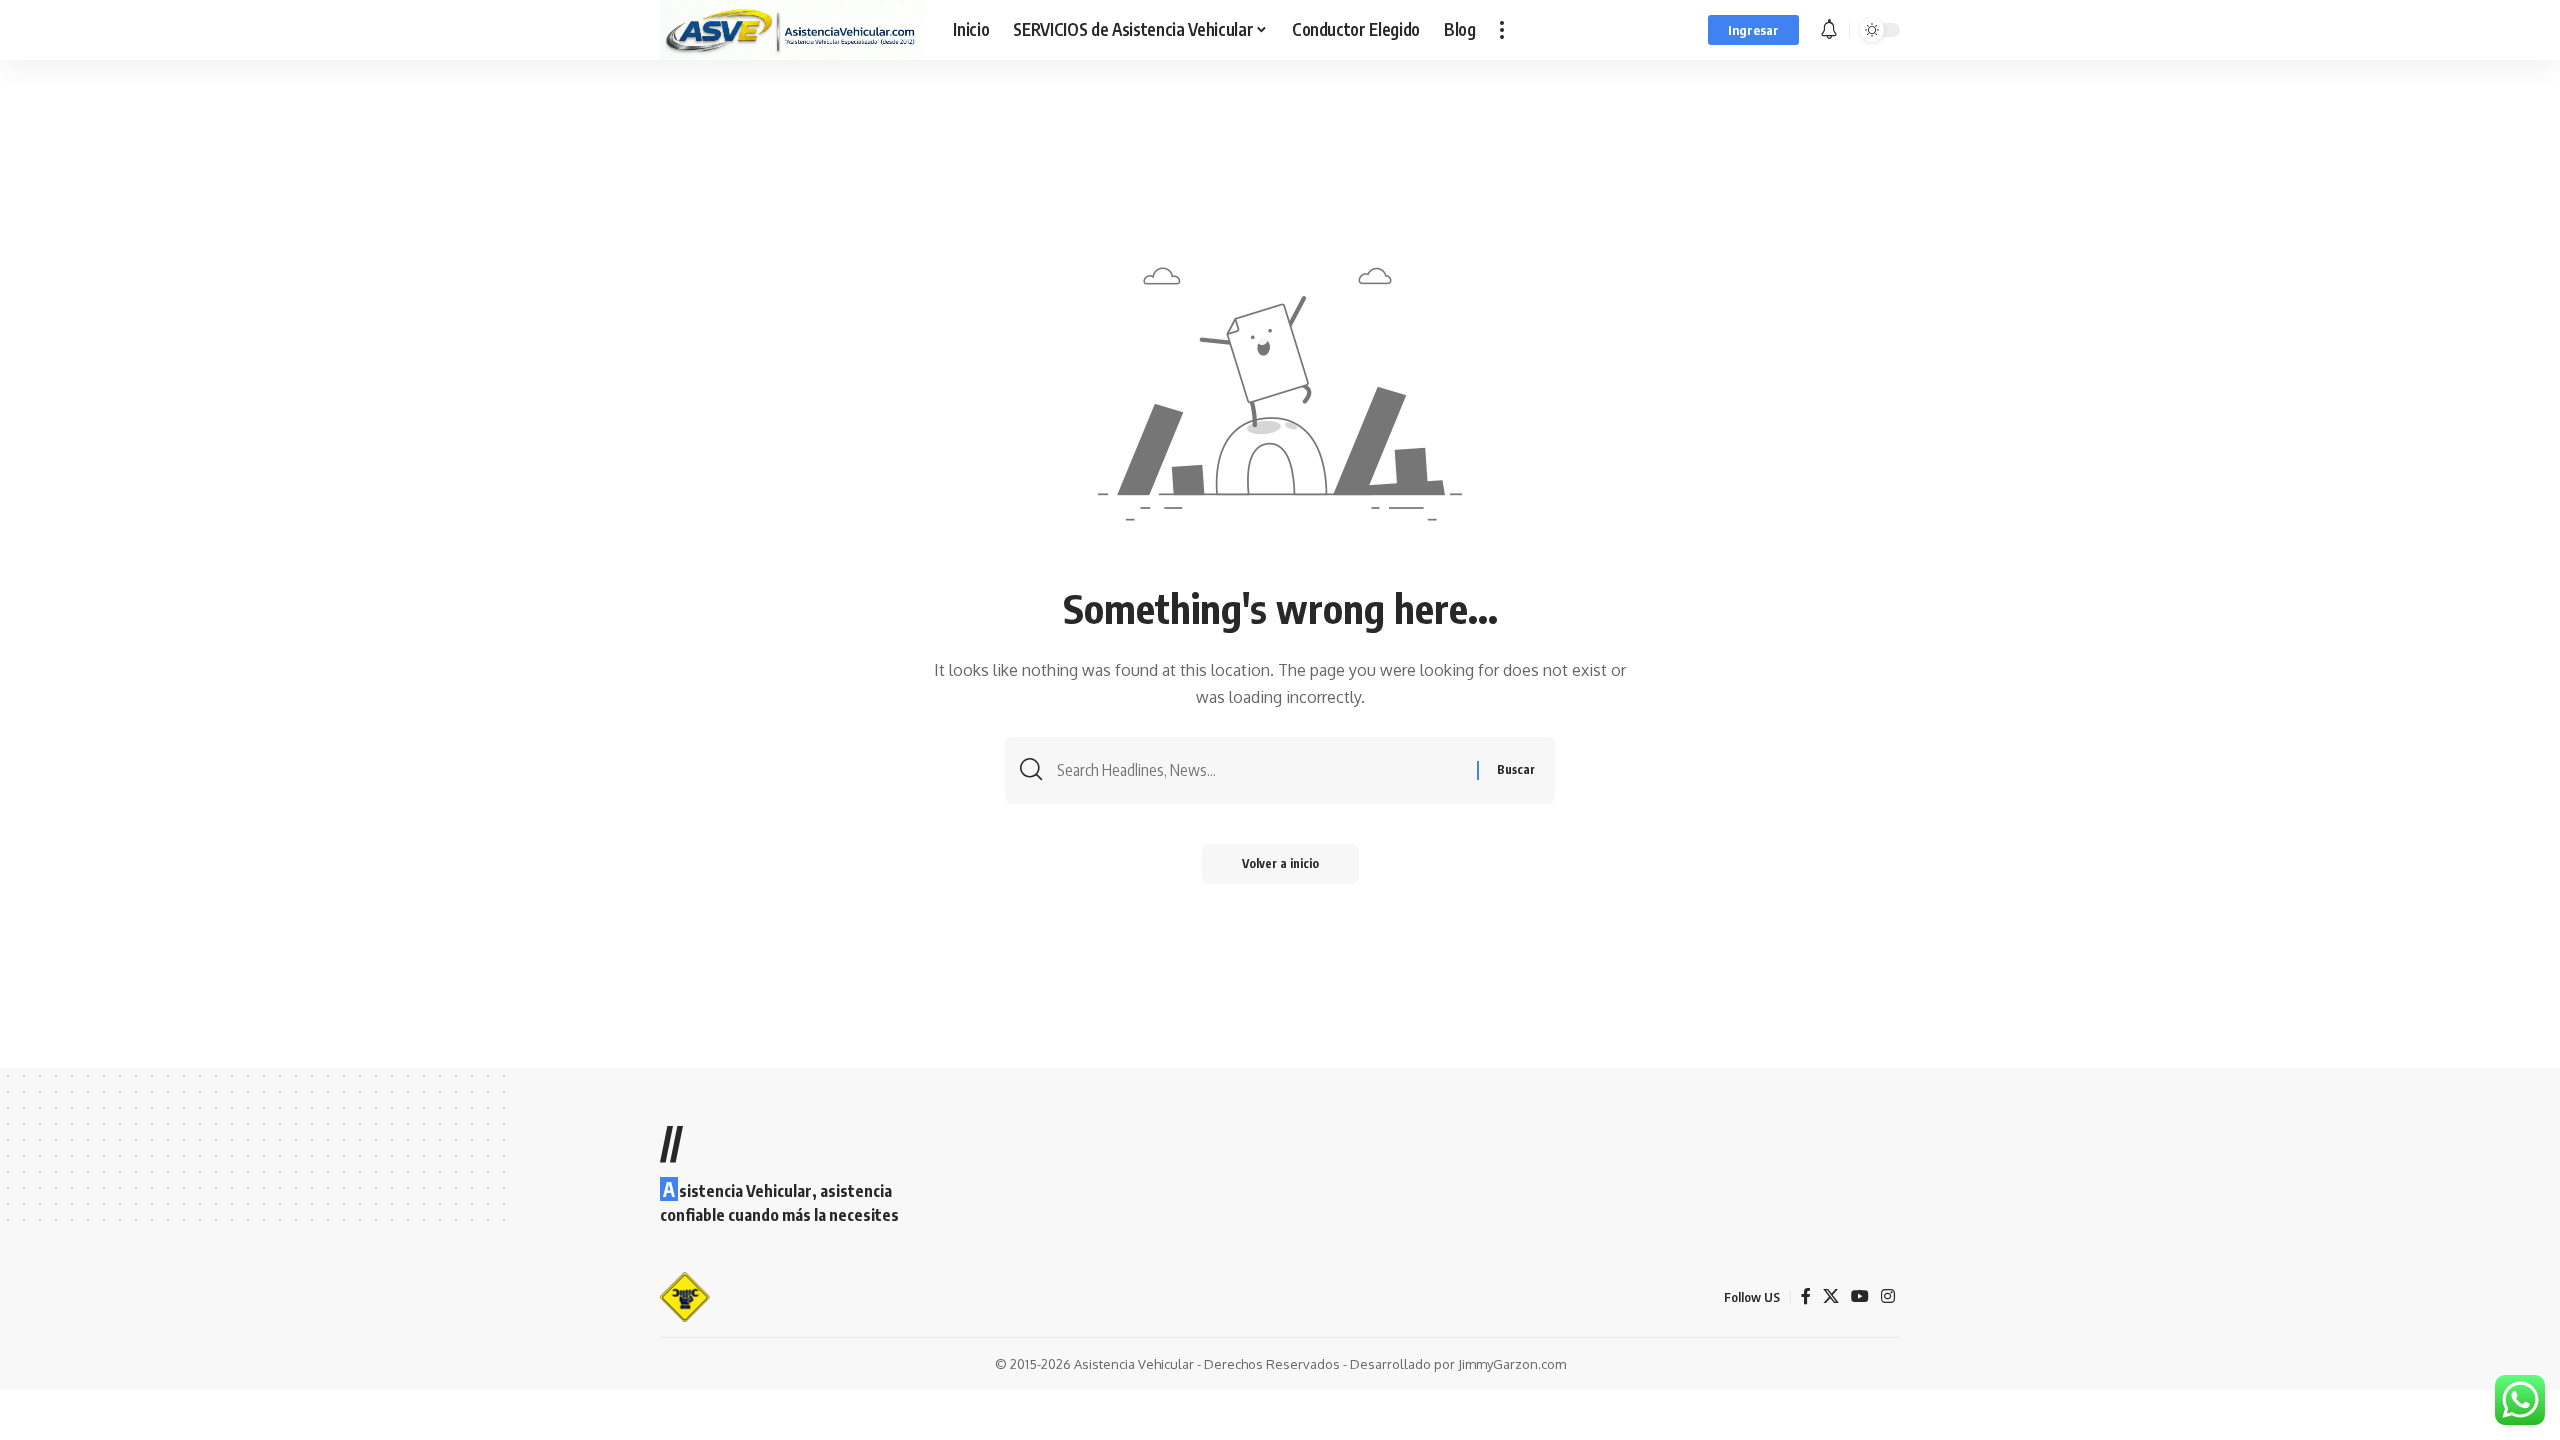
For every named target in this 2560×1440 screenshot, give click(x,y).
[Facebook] (1806, 1296)
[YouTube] (1860, 1296)
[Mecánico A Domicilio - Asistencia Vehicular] (790, 30)
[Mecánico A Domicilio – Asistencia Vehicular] (685, 1297)
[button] (1502, 30)
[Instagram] (1888, 1296)
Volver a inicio (1280, 863)
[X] (1831, 1296)
